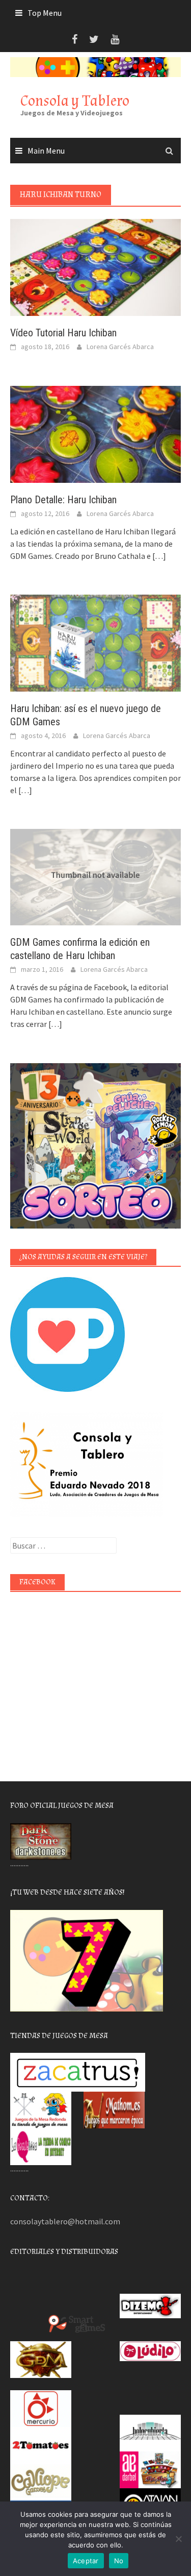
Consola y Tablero (75, 101)
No (119, 2561)
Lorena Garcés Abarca (120, 347)
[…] (158, 556)
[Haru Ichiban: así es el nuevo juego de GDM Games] (95, 642)
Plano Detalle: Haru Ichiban (63, 500)
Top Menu (45, 13)
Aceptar (86, 2561)
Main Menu (46, 151)
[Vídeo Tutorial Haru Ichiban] (95, 266)
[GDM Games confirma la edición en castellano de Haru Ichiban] (95, 876)
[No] (178, 2539)
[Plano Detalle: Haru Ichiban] (95, 433)
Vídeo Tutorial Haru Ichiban (63, 333)
